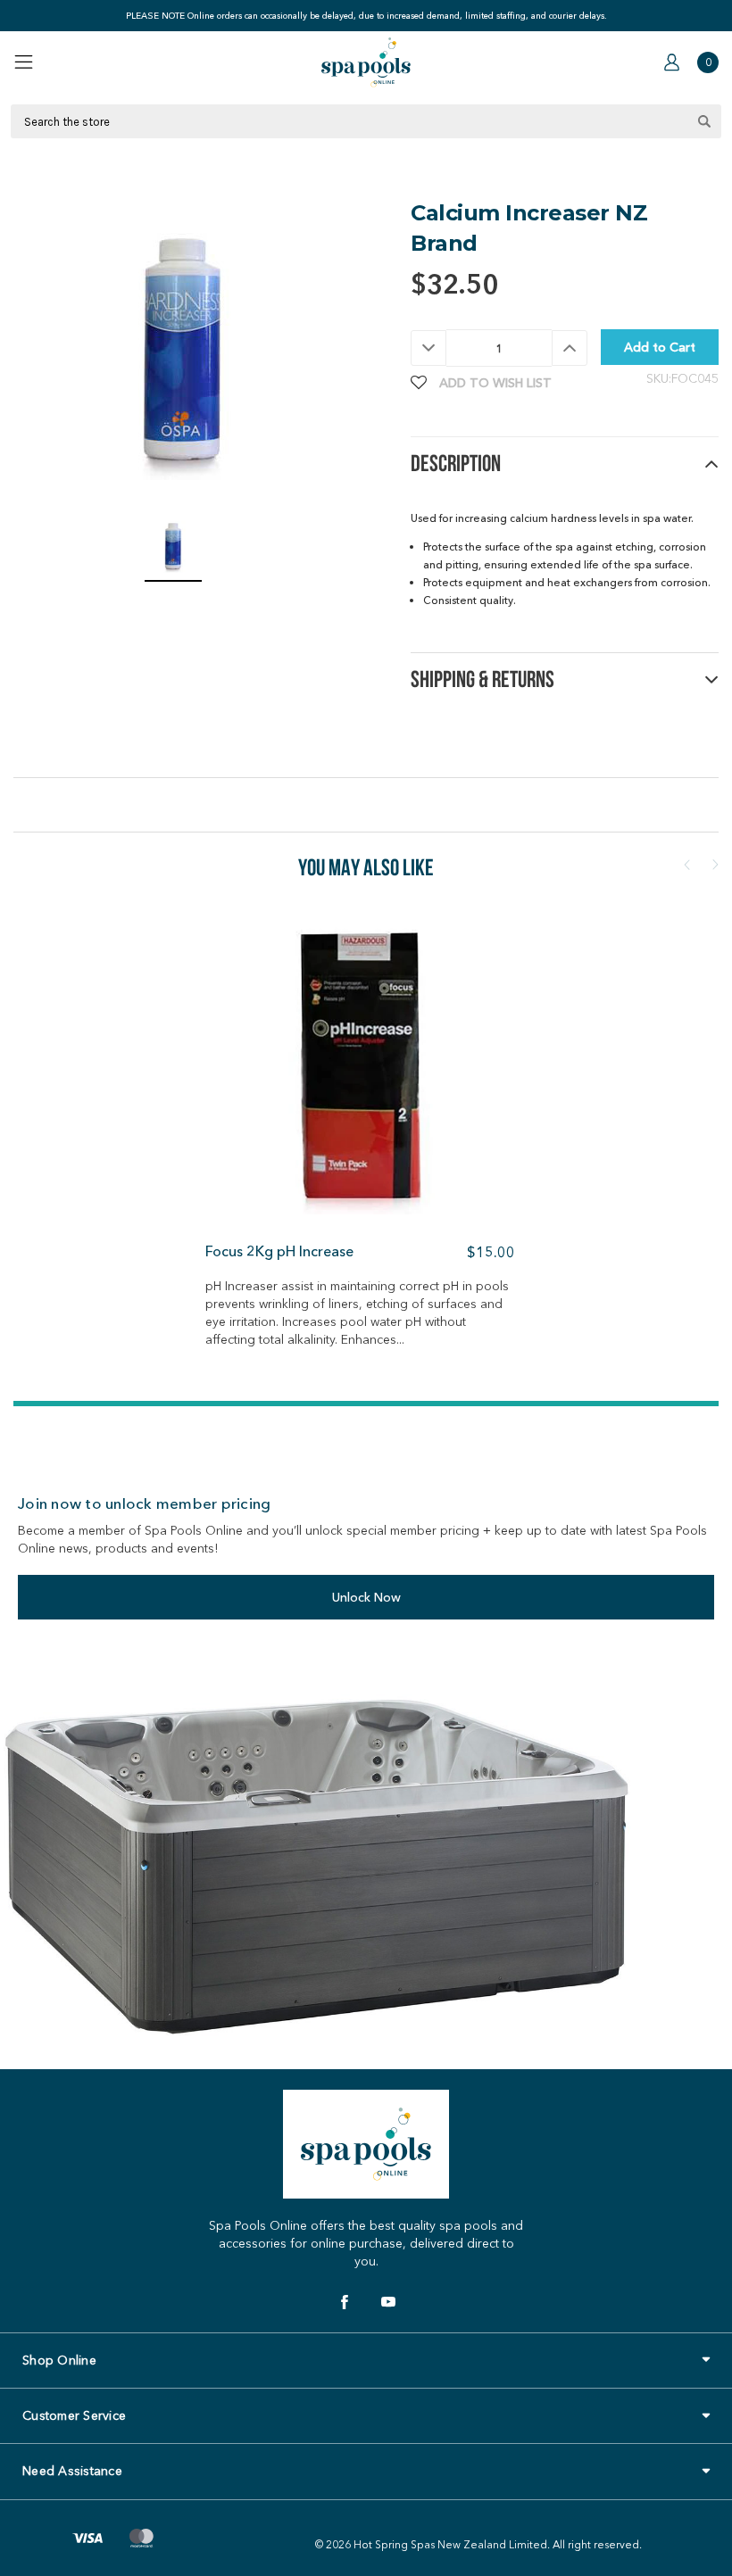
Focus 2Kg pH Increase (279, 1251)
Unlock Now (366, 1597)
